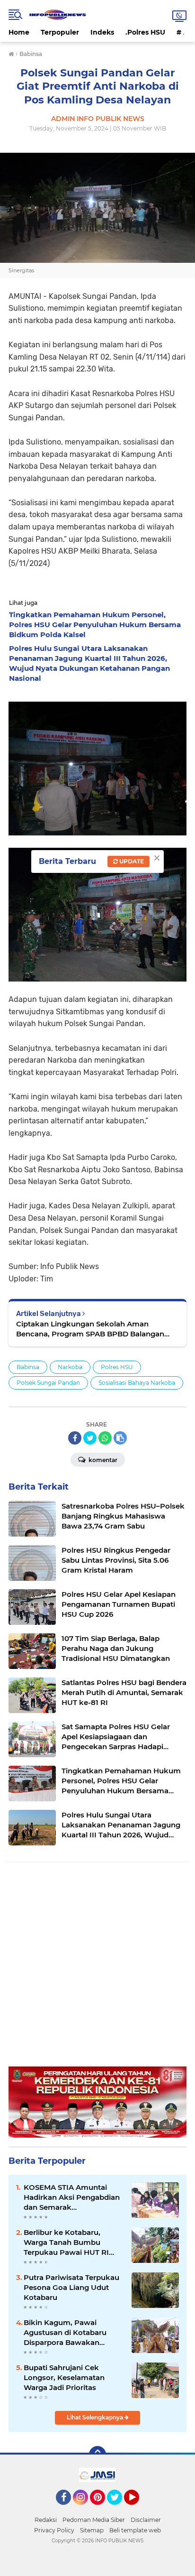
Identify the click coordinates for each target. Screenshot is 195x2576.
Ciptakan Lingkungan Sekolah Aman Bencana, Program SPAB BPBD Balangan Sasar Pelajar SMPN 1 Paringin (90, 1329)
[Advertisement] (97, 1969)
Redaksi (46, 2520)
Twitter (119, 2509)
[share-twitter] (90, 1438)
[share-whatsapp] (105, 1438)
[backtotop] (97, 2455)
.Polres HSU (145, 32)
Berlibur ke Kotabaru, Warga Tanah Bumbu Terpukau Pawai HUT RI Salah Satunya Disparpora (70, 2242)
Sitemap (92, 2530)
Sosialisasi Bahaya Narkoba (137, 1383)
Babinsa (28, 1367)
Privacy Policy (54, 2530)
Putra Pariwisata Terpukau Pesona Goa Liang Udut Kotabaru (71, 2287)
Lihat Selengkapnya (96, 2417)
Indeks (102, 32)
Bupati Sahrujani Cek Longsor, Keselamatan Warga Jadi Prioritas (64, 2377)
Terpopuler (60, 32)
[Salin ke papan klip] (120, 1438)
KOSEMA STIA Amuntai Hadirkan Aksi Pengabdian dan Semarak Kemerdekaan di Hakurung (73, 2197)
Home (19, 32)
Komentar (102, 1460)
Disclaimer (146, 2520)
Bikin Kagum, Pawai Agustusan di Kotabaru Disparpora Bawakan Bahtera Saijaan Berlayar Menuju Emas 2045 (67, 2333)
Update (131, 861)
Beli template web (135, 2530)
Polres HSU (117, 1367)
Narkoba (70, 1367)
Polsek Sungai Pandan (48, 1383)
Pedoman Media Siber (94, 2520)
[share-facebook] (75, 1438)
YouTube (138, 2509)
